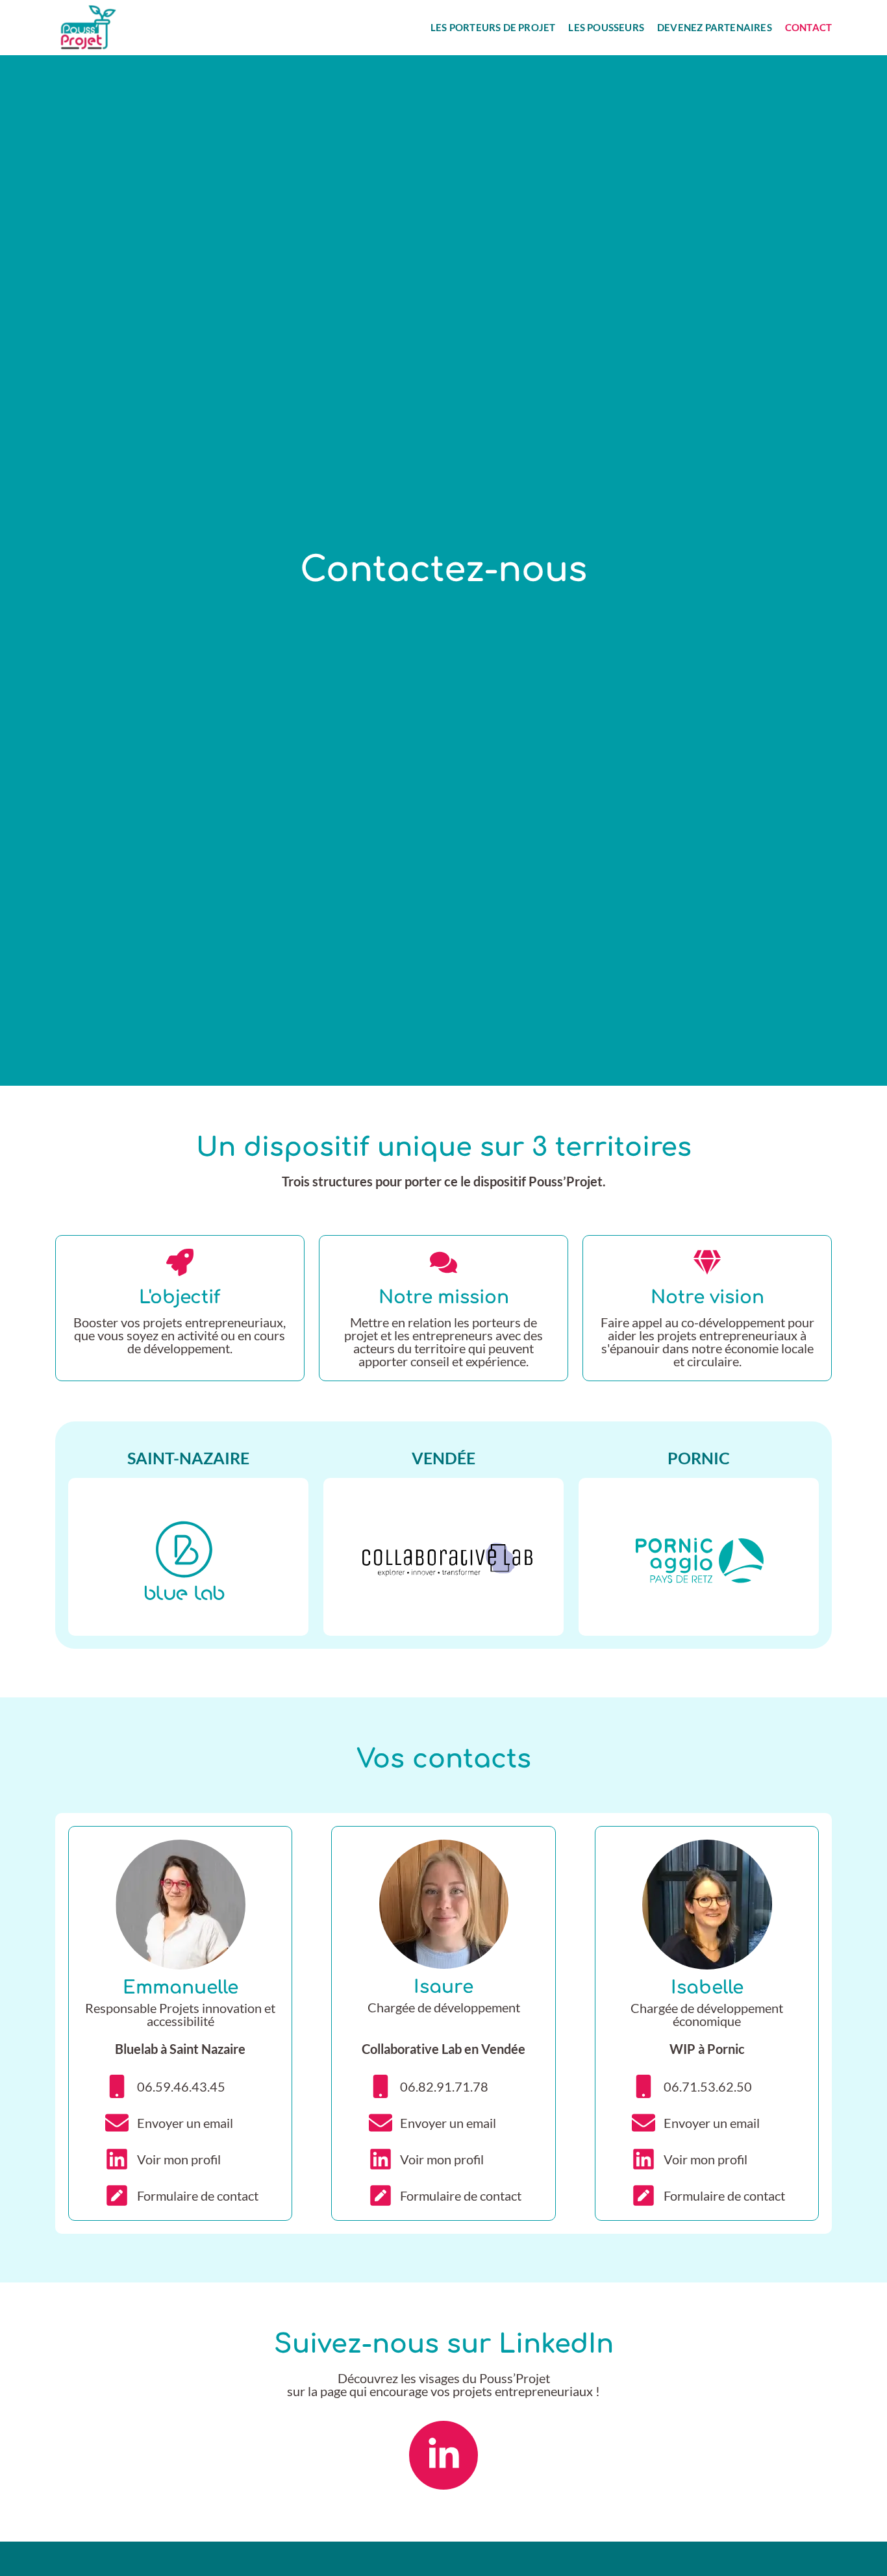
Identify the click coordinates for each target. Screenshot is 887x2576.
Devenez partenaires (715, 28)
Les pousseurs (606, 28)
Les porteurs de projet (493, 28)
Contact (808, 28)
